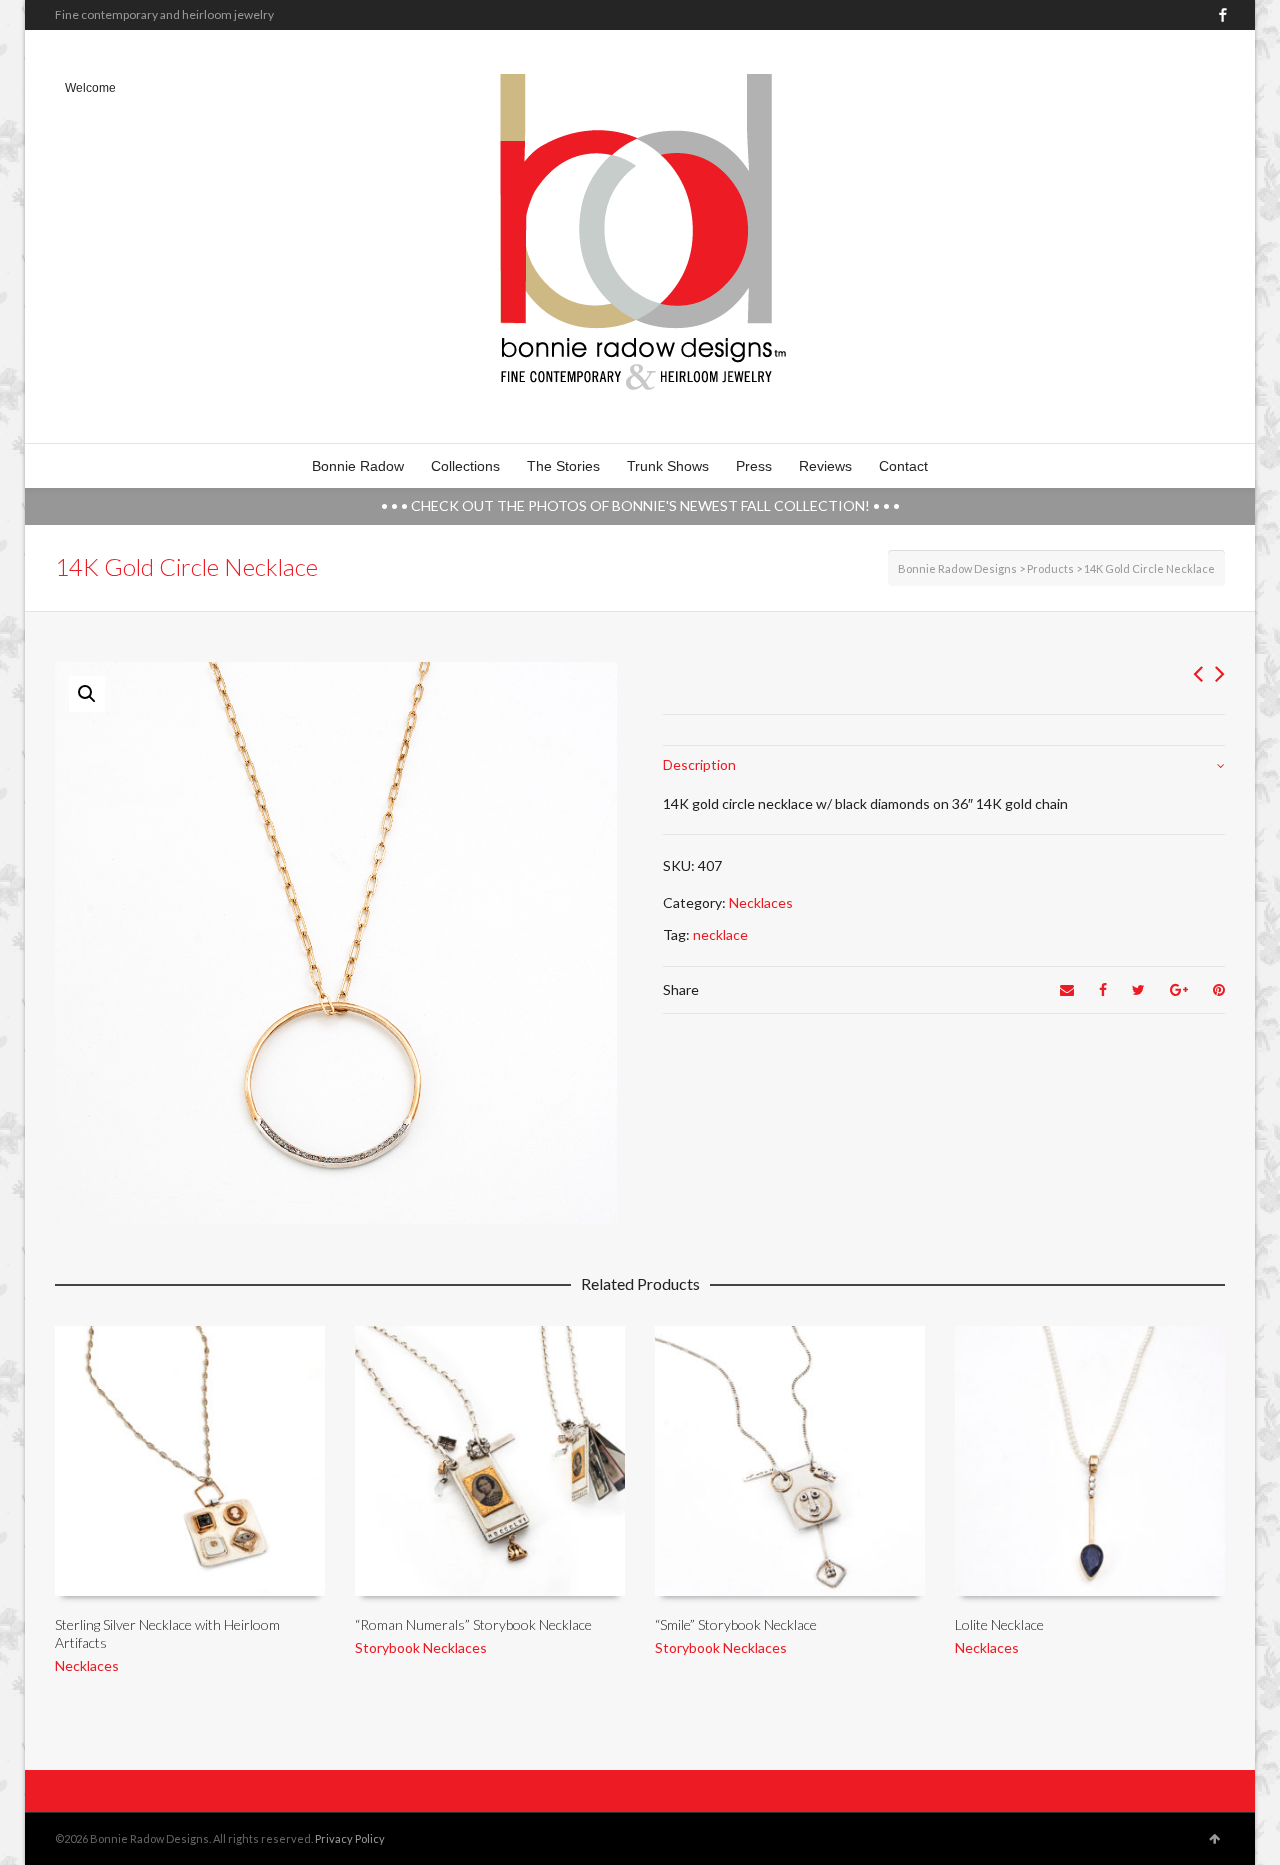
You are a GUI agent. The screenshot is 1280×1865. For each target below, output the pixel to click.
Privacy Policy (350, 1838)
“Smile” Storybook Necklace (736, 1624)
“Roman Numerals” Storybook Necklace (473, 1624)
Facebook (1223, 15)
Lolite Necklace (999, 1624)
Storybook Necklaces (421, 1647)
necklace (720, 934)
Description (699, 764)
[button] (87, 694)
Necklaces (761, 902)
